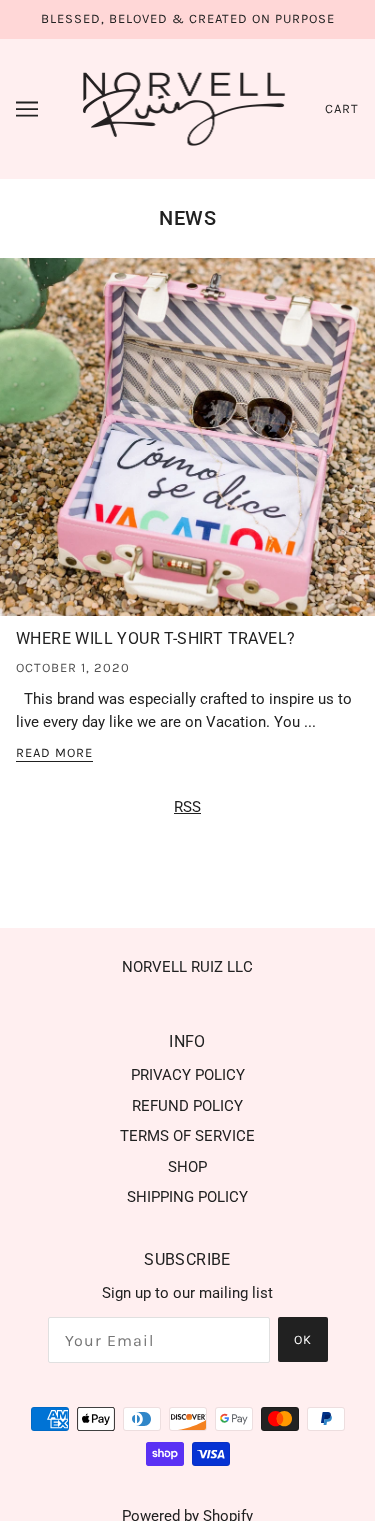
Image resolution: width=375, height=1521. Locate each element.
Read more (54, 753)
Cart (342, 108)
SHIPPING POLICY (187, 1197)
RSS (187, 807)
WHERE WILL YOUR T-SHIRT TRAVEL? (155, 638)
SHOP (187, 1167)
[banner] (184, 107)
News (187, 218)
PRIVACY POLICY (188, 1075)
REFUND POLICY (187, 1106)
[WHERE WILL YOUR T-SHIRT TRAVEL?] (187, 445)
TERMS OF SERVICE (187, 1136)
